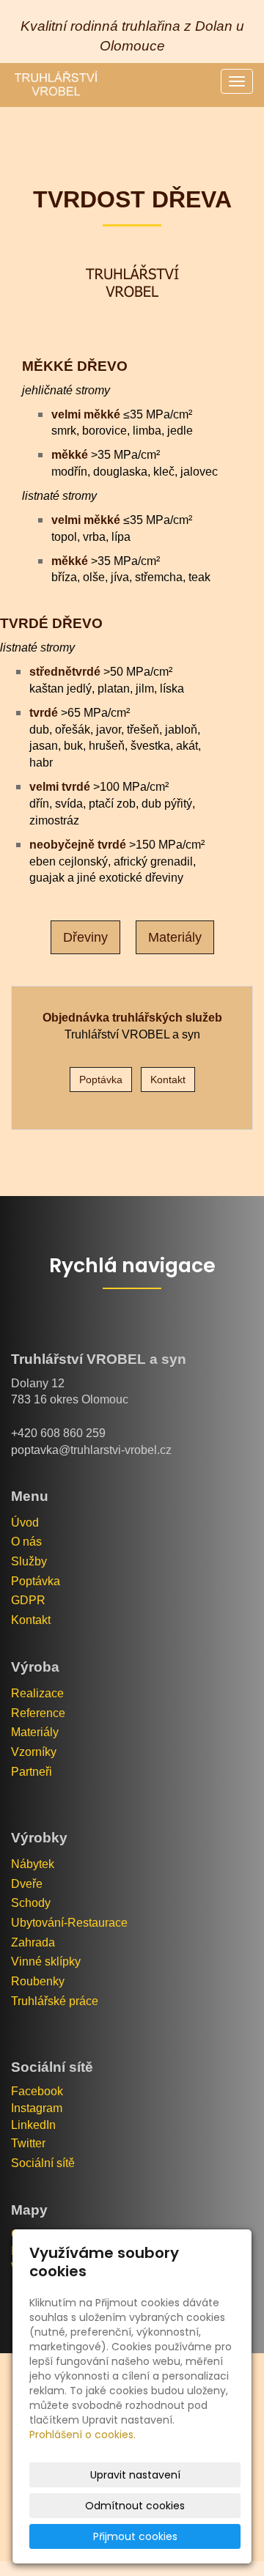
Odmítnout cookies (135, 2506)
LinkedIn (33, 2125)
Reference (38, 1713)
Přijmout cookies (135, 2536)
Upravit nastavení (135, 2475)
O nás (26, 1542)
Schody (31, 1903)
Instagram (37, 2108)
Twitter (28, 2143)
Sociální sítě (43, 2163)
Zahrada (33, 1942)
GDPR (28, 1600)
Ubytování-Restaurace (69, 1923)
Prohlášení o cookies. (82, 2435)
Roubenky (38, 1981)
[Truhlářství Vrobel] (55, 85)
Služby (29, 1561)
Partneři (32, 1772)
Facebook (37, 2091)
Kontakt (31, 1620)
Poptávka (36, 1581)
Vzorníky (34, 1752)
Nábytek (33, 1864)
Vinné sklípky (46, 1961)
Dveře (27, 1884)
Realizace (37, 1693)
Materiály (35, 1732)
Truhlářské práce (55, 2001)
